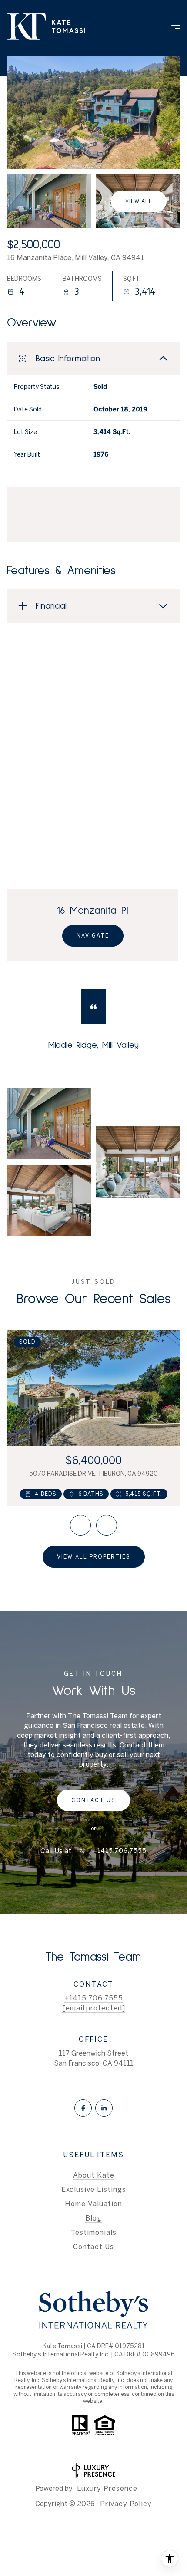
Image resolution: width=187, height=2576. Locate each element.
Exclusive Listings (94, 2189)
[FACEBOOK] (83, 2108)
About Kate (94, 2175)
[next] (107, 1525)
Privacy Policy (126, 2504)
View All (139, 201)
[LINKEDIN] (104, 2108)
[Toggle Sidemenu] (171, 26)
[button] (93, 1800)
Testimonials (94, 2232)
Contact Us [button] (93, 2247)
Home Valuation (93, 2204)
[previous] (80, 1525)
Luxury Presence (107, 2488)
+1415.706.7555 (120, 1851)
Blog (93, 2218)
